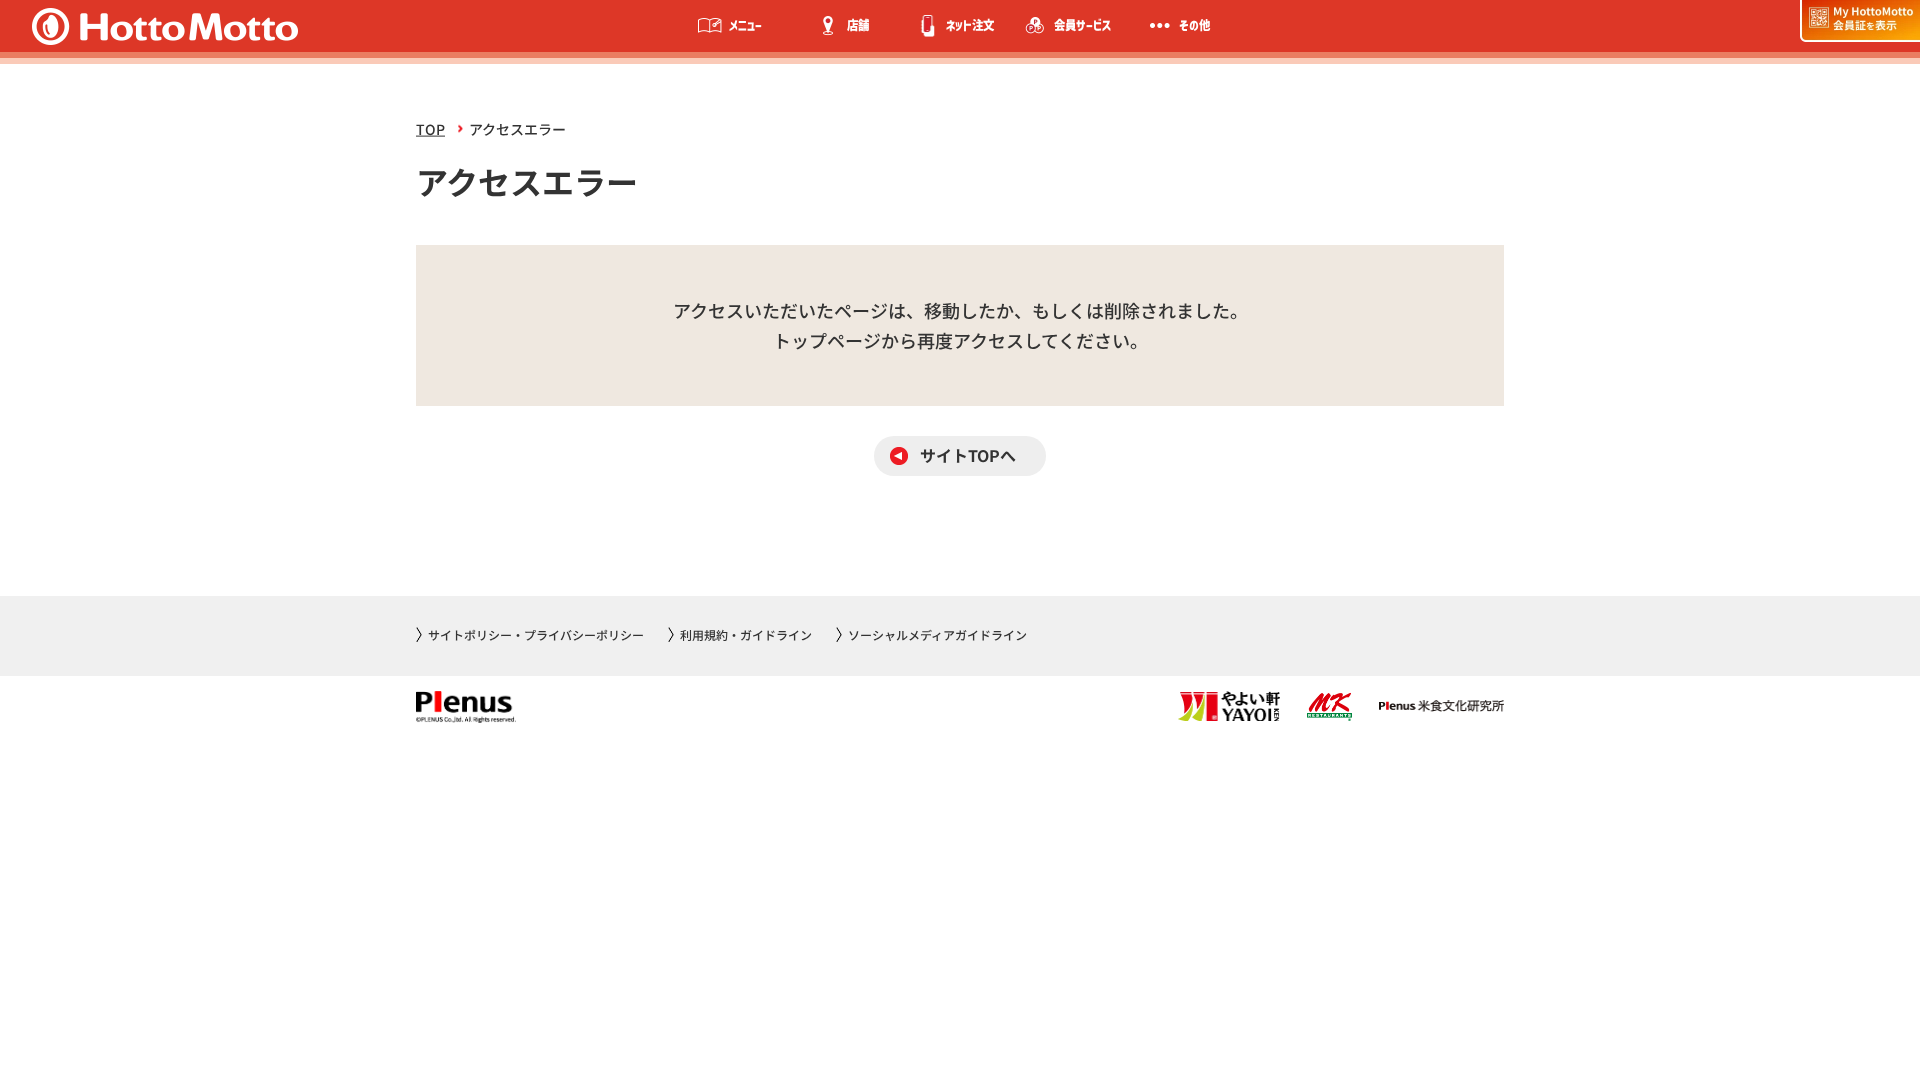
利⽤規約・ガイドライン (746, 634)
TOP (430, 129)
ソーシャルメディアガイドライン (937, 634)
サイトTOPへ (968, 455)
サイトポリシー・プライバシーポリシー (536, 634)
